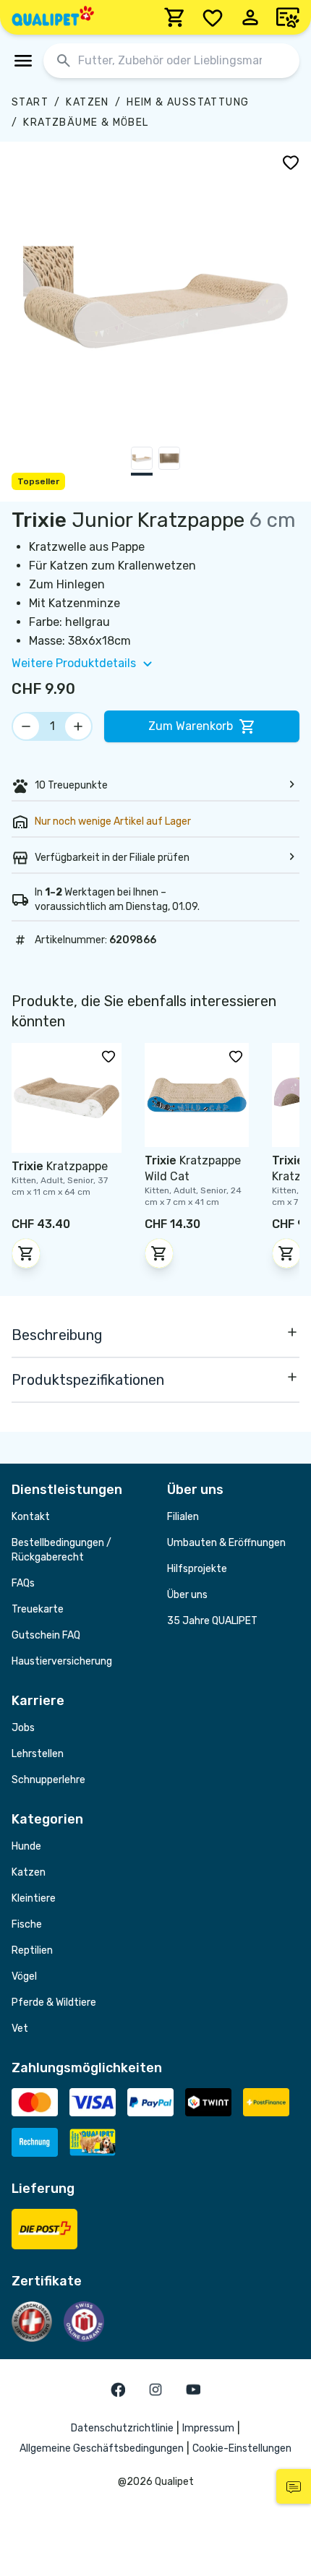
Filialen (183, 1517)
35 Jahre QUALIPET (212, 1621)
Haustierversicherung (62, 1661)
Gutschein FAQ (46, 1635)
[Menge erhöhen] (78, 726)
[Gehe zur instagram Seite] (155, 2390)
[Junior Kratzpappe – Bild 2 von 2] (169, 461)
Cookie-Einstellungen (242, 2448)
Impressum (208, 2428)
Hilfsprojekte (197, 1569)
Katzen (87, 102)
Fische (27, 1924)
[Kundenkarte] (288, 17)
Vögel (24, 1976)
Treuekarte (38, 1609)
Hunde (26, 1846)
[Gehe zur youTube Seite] (193, 2390)
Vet (20, 2028)
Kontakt (31, 1517)
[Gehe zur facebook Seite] (118, 2390)
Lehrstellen (38, 1754)
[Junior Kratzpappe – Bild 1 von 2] (142, 461)
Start (30, 102)
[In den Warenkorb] (26, 1253)
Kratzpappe (60, 1166)
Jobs (23, 1728)
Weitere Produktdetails (74, 663)
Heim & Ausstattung (188, 102)
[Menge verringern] (26, 726)
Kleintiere (34, 1898)
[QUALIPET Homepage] (53, 17)
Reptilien (32, 1950)
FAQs (23, 1583)
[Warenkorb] (175, 17)
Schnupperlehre (48, 1780)
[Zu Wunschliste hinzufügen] (291, 162)
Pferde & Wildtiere (54, 2002)
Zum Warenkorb (191, 726)
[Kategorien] (23, 61)
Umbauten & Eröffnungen (226, 1543)
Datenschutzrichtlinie (122, 2428)
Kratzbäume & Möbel (86, 123)
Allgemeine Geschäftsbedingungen (102, 2448)
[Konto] (250, 17)
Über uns (187, 1595)
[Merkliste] (213, 17)
